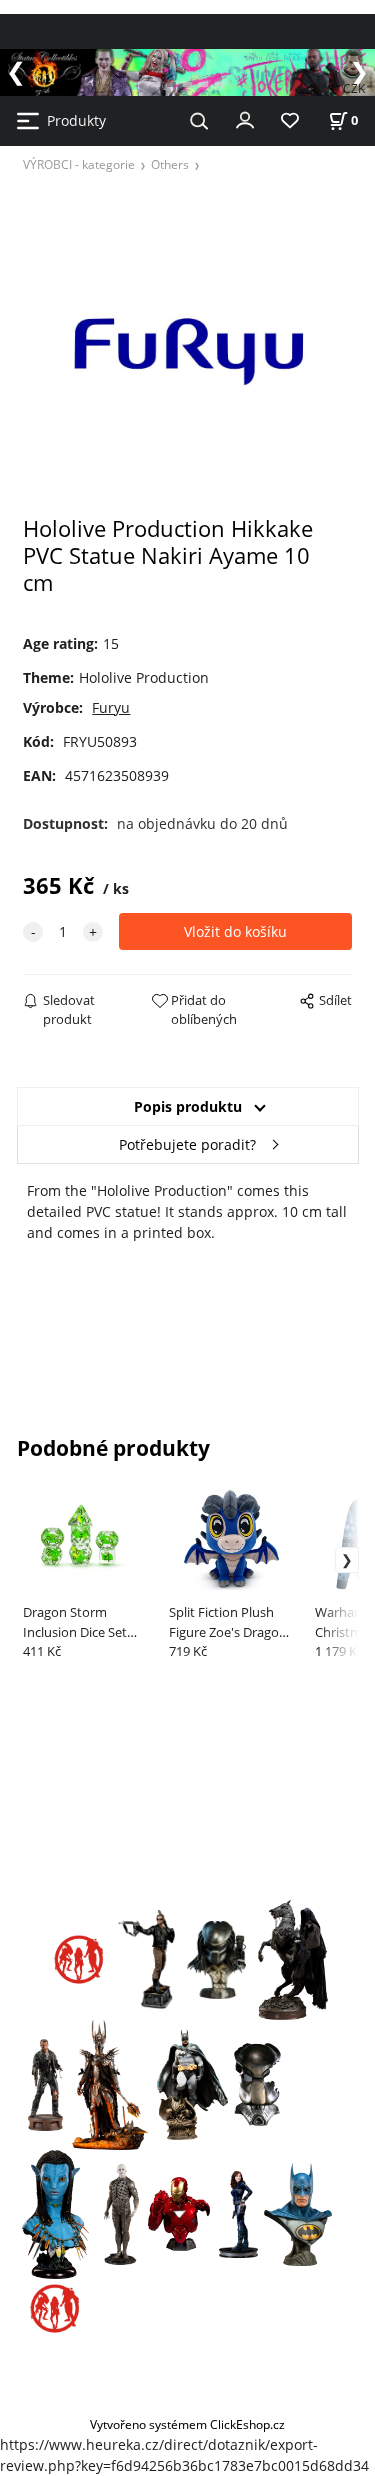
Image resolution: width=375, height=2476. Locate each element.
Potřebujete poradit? (187, 1144)
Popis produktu (188, 1106)
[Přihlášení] (245, 119)
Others (170, 164)
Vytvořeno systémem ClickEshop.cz (187, 2424)
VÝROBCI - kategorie (79, 164)
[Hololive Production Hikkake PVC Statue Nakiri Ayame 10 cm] (187, 350)
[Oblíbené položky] (290, 121)
